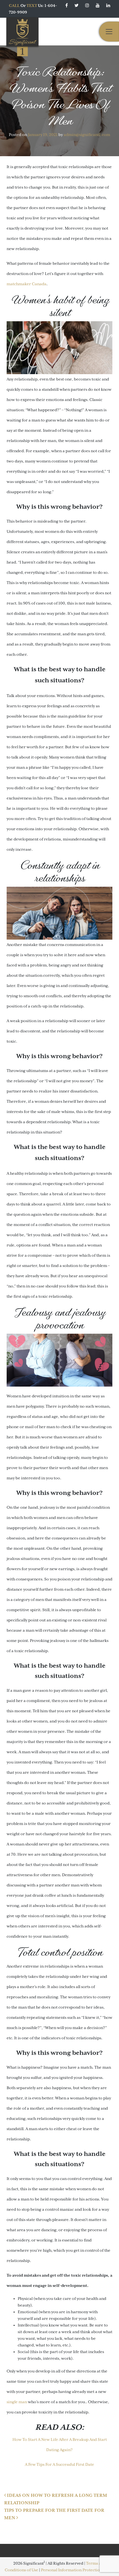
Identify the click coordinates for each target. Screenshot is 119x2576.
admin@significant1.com (87, 135)
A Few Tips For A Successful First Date (59, 2464)
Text (32, 6)
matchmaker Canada (27, 284)
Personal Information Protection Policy (78, 2570)
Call (14, 6)
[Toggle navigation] (109, 32)
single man (17, 2402)
